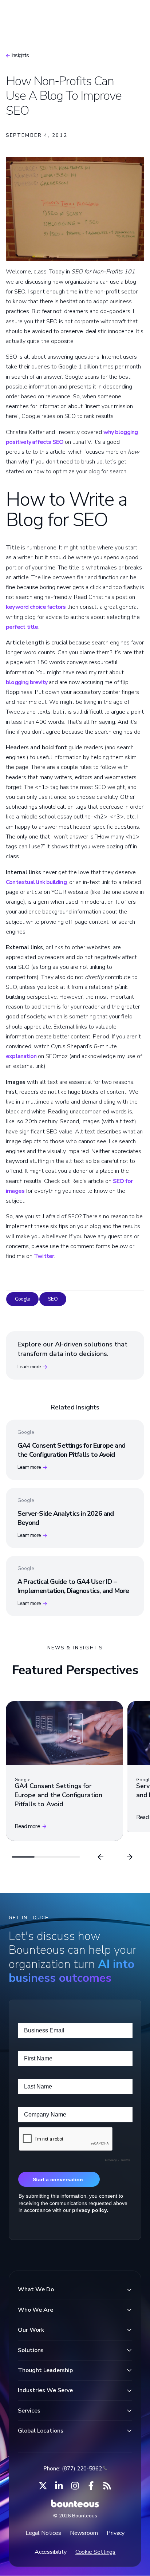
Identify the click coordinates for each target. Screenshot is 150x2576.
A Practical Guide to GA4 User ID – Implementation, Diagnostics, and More (73, 1586)
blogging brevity (27, 682)
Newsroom (84, 2533)
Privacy (116, 2533)
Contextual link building (36, 882)
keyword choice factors (36, 607)
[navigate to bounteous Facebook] (91, 2486)
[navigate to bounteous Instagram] (75, 2486)
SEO (53, 1299)
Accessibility (51, 2552)
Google (22, 1299)
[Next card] (130, 1857)
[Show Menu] (132, 13)
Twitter (44, 1256)
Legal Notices (43, 2533)
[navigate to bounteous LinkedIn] (59, 2486)
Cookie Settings (96, 2552)
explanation (21, 1056)
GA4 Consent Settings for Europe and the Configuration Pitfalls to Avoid (71, 1450)
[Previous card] (100, 1857)
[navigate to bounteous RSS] (107, 2486)
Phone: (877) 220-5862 (73, 2469)
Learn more (29, 1367)
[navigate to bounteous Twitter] (43, 2486)
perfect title (22, 627)
